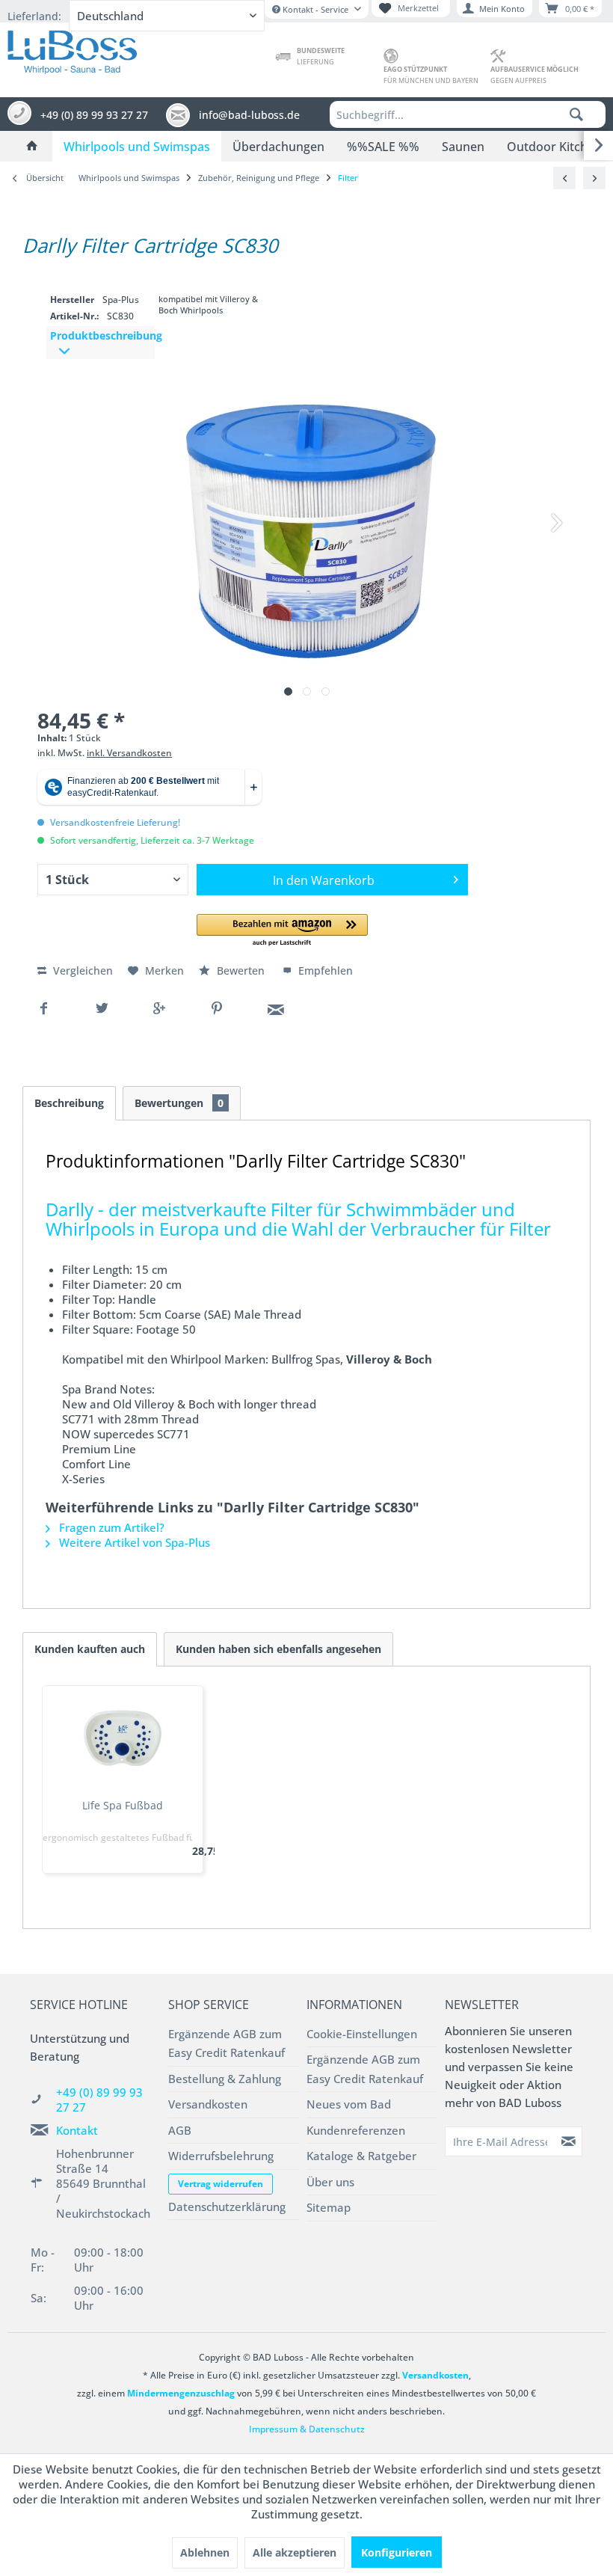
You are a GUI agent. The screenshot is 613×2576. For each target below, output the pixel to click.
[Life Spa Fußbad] (123, 1738)
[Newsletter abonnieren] (569, 2141)
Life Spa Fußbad (123, 1805)
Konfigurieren (397, 2552)
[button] (282, 931)
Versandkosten (208, 2104)
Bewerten (241, 970)
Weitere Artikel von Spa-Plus (133, 1542)
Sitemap (329, 2207)
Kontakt (77, 2130)
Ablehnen (205, 2552)
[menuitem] (468, 114)
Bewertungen (179, 1103)
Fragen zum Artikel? (110, 1527)
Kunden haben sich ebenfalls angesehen (278, 1649)
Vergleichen (81, 970)
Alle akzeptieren (295, 2552)
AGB (180, 2130)
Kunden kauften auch (90, 1649)
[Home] (32, 147)
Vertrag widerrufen (221, 2184)
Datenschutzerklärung (227, 2207)
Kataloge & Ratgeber (361, 2156)
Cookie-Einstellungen (362, 2034)
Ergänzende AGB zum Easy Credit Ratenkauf (227, 2043)
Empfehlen (324, 970)
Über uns (330, 2182)
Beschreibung (69, 1103)
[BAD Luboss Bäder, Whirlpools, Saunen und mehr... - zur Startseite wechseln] (72, 49)
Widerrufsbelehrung (221, 2156)
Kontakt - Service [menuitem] (315, 9)
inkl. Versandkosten (129, 753)
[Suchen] (576, 114)
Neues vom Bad (349, 2104)
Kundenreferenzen (356, 2130)
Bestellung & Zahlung (225, 2079)
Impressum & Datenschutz (307, 2429)
